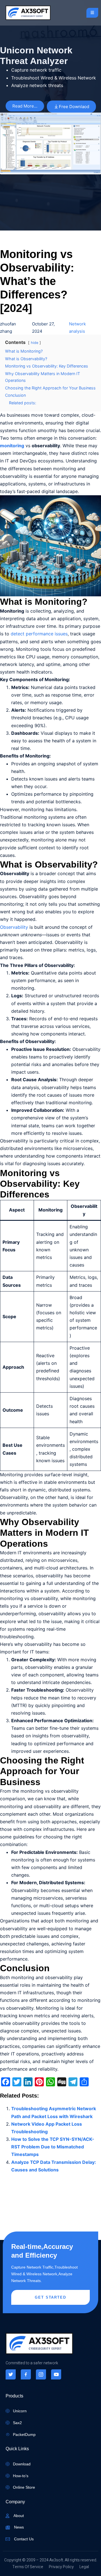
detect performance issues (39, 634)
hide (35, 343)
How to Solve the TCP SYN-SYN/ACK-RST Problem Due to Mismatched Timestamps (53, 2147)
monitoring (12, 446)
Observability (14, 927)
